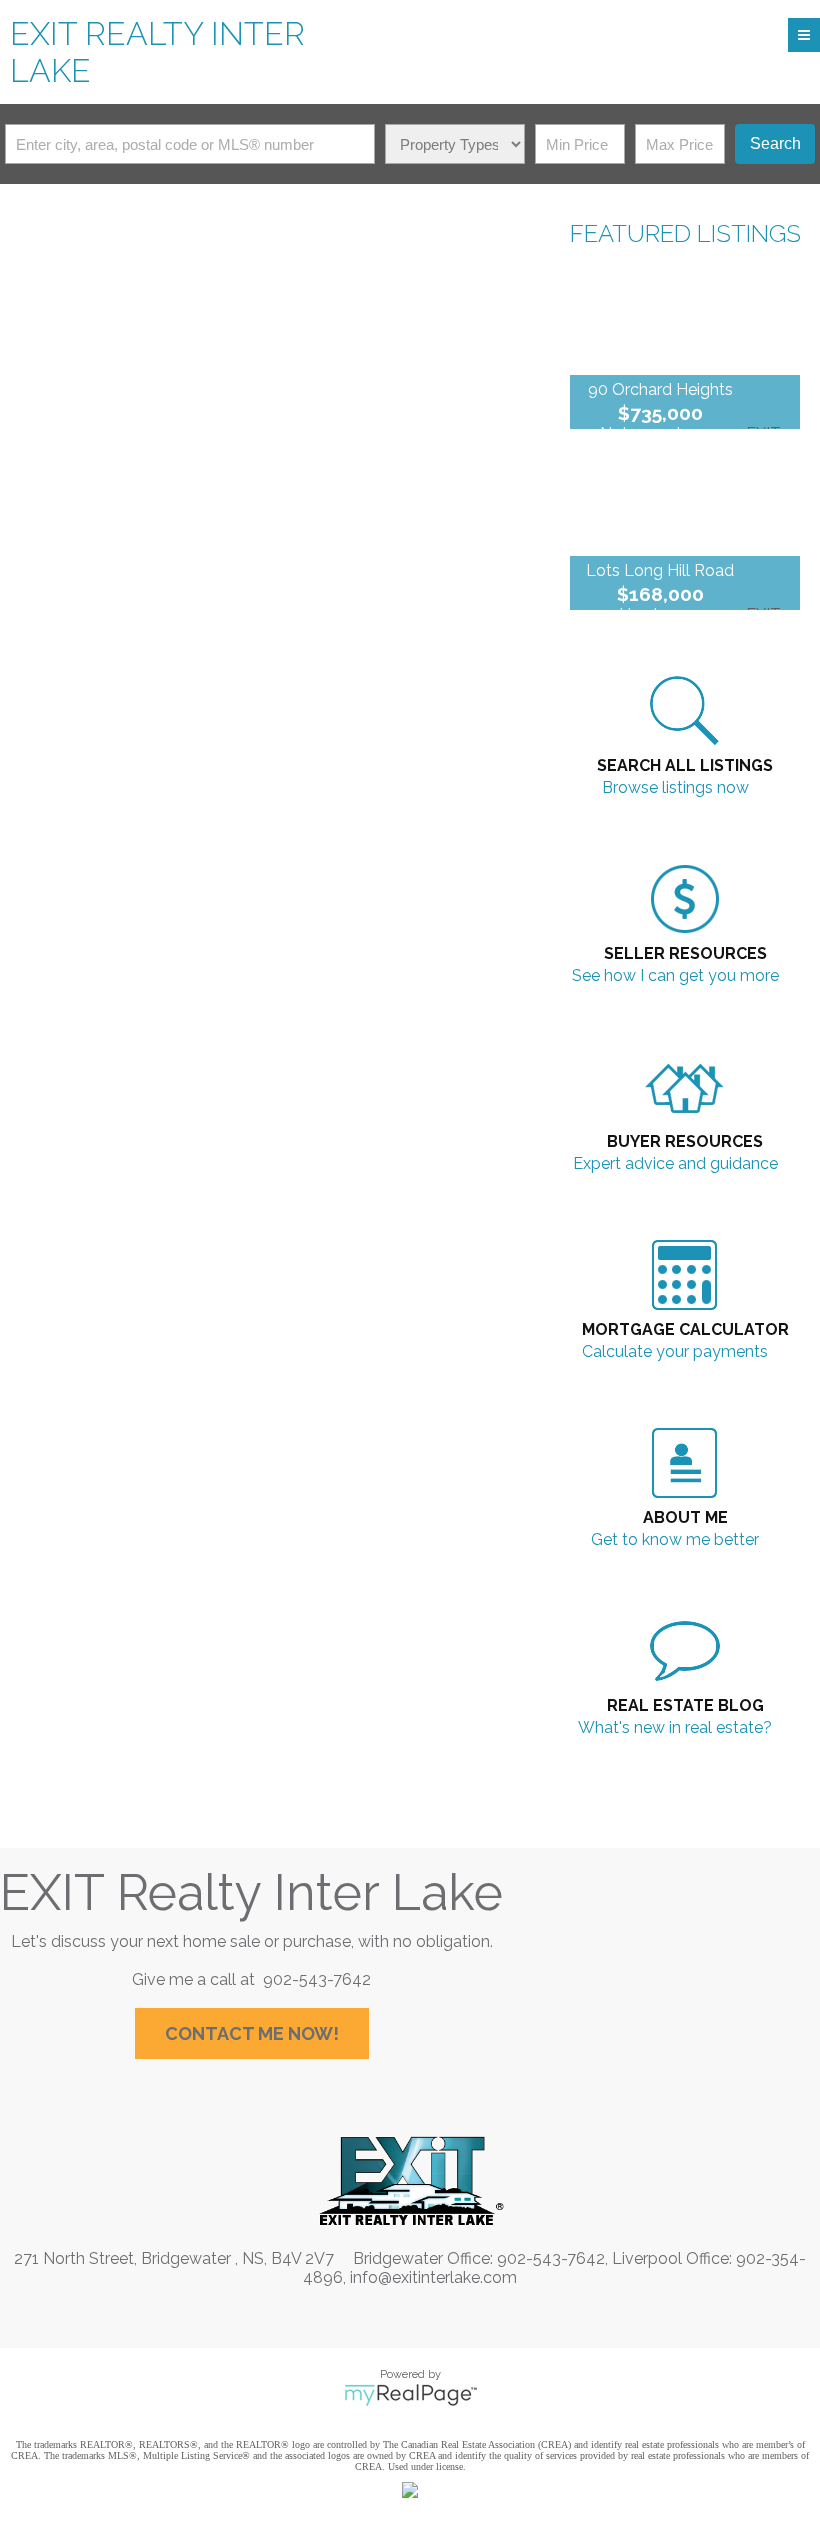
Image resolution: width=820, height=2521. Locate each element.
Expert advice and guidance (675, 1163)
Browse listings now (675, 787)
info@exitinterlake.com (433, 2277)
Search (775, 143)
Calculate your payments (675, 1351)
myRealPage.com (410, 2395)
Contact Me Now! (252, 2033)
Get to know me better (675, 1539)
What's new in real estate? (675, 1727)
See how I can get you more (675, 975)
